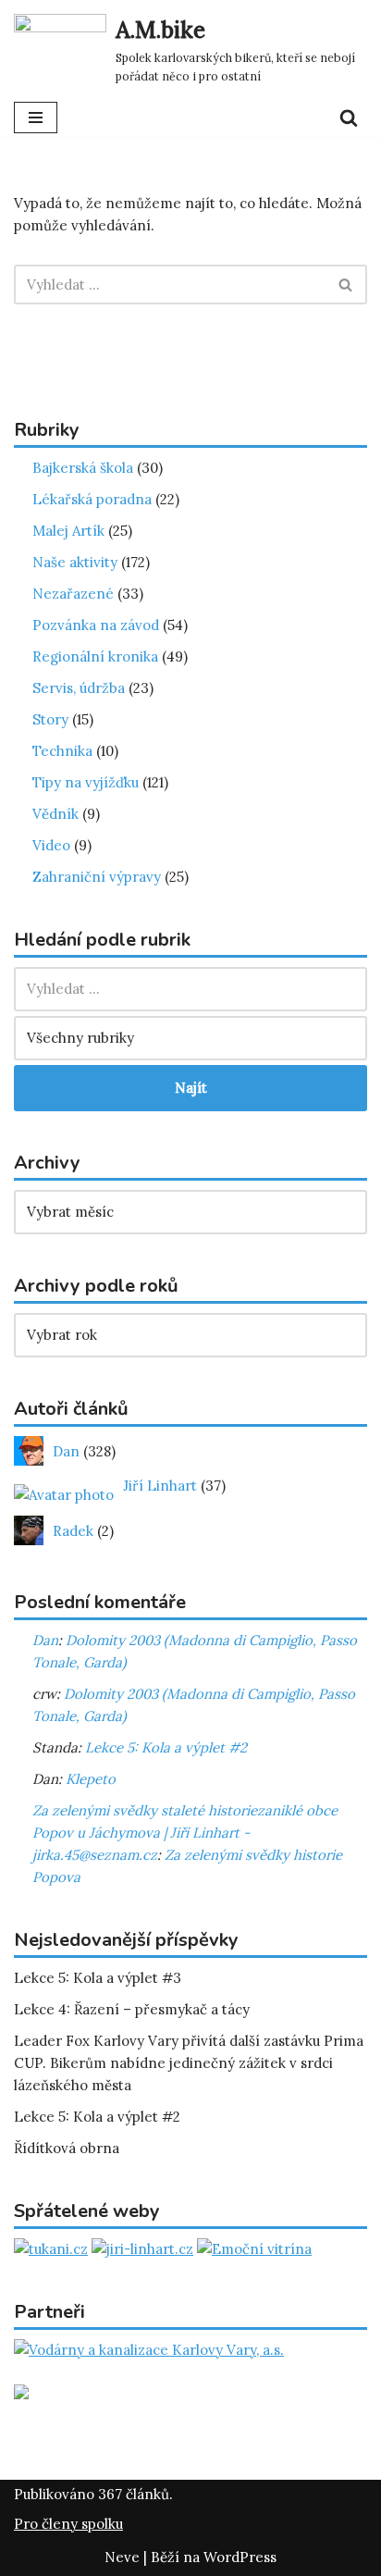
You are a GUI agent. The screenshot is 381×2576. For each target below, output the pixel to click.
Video (51, 845)
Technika (62, 751)
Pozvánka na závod (96, 625)
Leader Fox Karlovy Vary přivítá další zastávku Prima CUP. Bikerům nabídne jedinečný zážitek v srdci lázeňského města (189, 2063)
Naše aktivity (75, 562)
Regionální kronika (95, 656)
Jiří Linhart (158, 1486)
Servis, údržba (79, 688)
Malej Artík (68, 531)
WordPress (240, 2557)
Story (50, 719)
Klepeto (91, 1779)
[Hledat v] (190, 989)
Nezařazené (73, 594)
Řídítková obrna (67, 2148)
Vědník (55, 814)
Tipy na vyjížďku (86, 782)
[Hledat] (349, 118)
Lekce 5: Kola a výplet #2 (166, 1747)
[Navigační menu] (36, 118)
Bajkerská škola (83, 468)
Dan (64, 1451)
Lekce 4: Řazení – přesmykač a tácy (132, 2009)
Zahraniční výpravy (97, 877)
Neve (122, 2557)
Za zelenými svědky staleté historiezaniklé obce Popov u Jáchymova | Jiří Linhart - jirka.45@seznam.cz (185, 1833)
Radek (71, 1531)
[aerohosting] (21, 2394)
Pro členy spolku (68, 2524)
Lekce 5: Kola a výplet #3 (98, 1978)
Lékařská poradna (92, 499)
